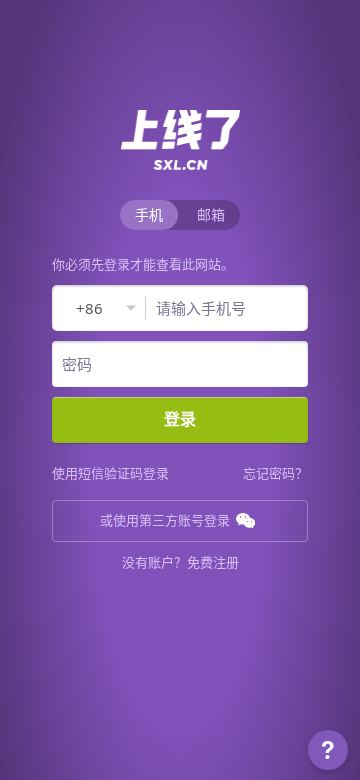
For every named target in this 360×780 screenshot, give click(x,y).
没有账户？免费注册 (180, 562)
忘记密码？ (275, 473)
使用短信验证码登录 (110, 473)
